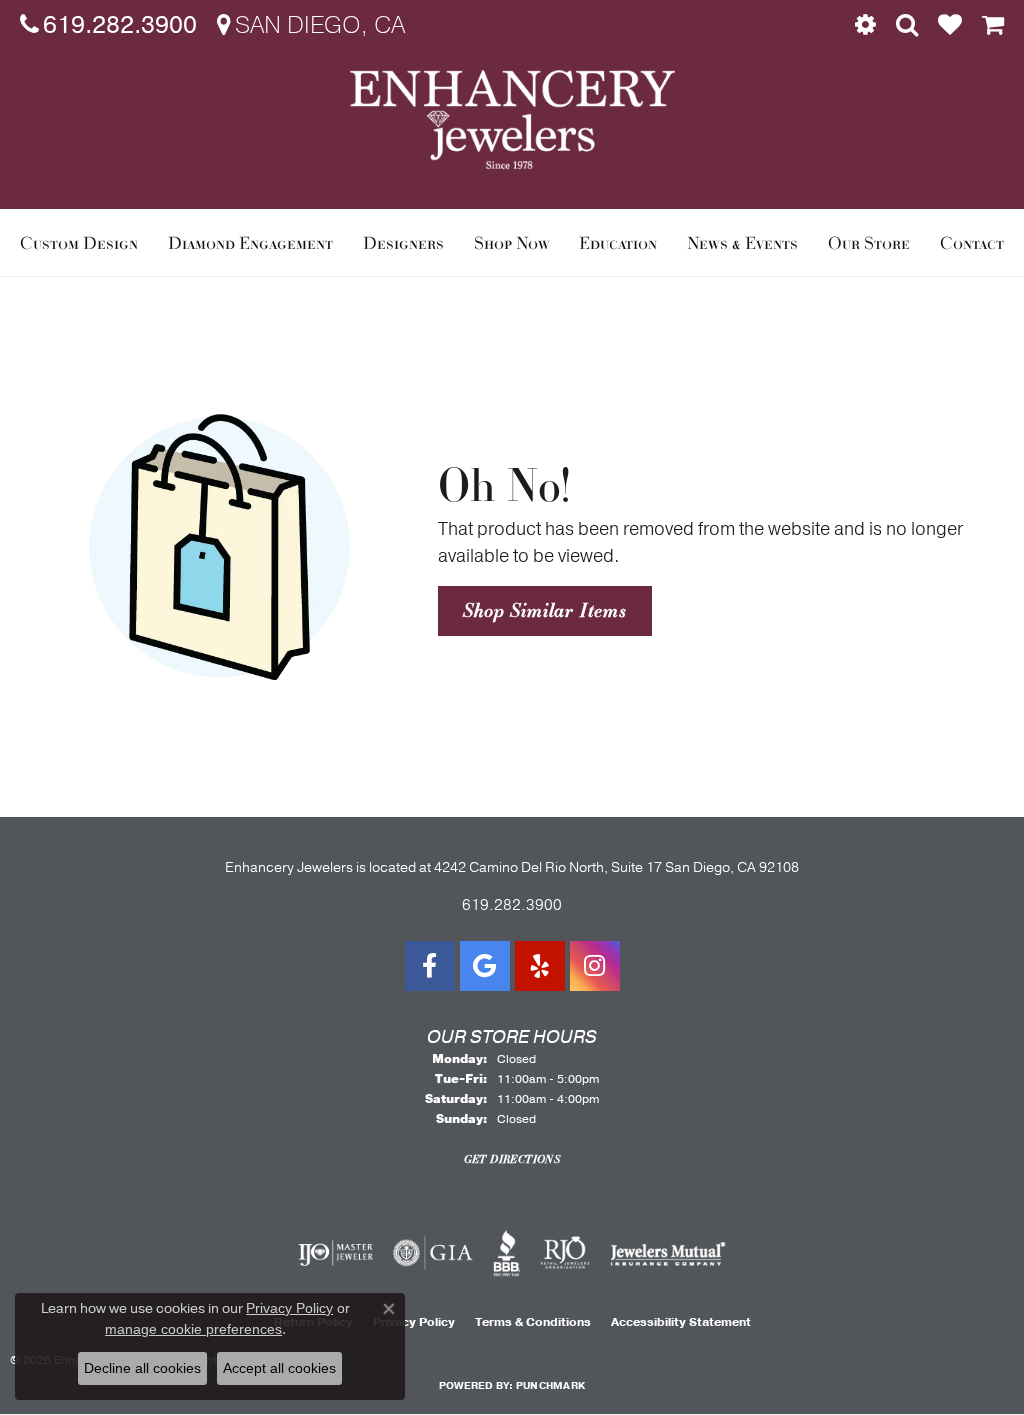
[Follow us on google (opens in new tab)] (485, 966)
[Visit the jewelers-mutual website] (667, 1253)
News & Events (742, 242)
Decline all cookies (142, 1368)
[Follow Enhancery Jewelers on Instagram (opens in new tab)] (595, 966)
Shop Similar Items (544, 610)
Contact (972, 242)
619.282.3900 (512, 905)
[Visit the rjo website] (565, 1253)
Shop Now (512, 242)
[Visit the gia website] (433, 1253)
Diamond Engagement (250, 242)
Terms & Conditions (533, 1322)
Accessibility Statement (681, 1322)
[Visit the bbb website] (507, 1253)
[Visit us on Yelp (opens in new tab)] (540, 966)
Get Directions (512, 1159)
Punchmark (550, 1386)
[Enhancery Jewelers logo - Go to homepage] (512, 119)
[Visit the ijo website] (335, 1253)
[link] (108, 25)
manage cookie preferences (193, 1329)
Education (618, 242)
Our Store (869, 242)
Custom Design (79, 242)
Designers (403, 242)
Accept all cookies (279, 1368)
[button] (865, 25)
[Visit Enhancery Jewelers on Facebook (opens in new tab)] (430, 966)
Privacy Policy (289, 1308)
